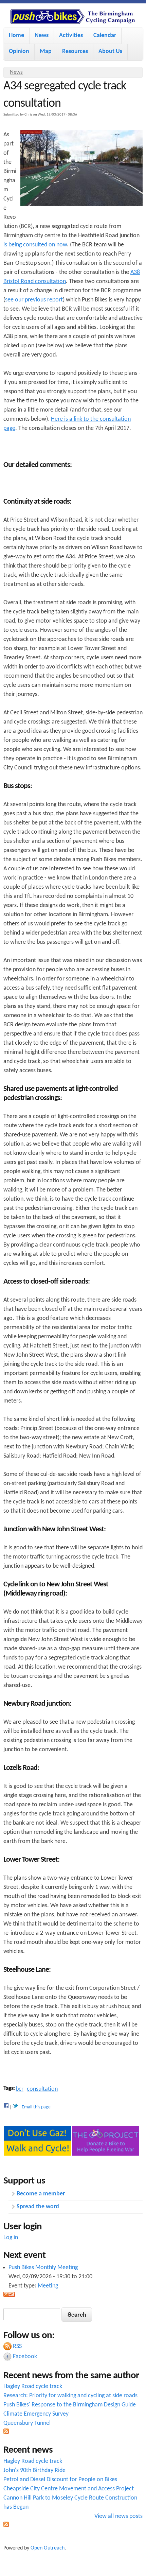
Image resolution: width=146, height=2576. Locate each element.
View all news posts (118, 2516)
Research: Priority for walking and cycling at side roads (70, 2396)
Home (16, 36)
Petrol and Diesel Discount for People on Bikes (60, 2480)
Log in (11, 2238)
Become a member (41, 2194)
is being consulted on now (35, 245)
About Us (110, 51)
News (42, 36)
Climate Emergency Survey (36, 2414)
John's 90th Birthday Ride (34, 2470)
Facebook (25, 2357)
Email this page (36, 2107)
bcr (20, 2089)
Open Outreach (48, 2548)
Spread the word (38, 2207)
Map (46, 51)
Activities (71, 36)
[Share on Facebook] (6, 2107)
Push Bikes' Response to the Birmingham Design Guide (70, 2405)
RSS (17, 2346)
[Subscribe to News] (6, 2432)
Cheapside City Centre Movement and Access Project (69, 2489)
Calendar (105, 36)
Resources (75, 51)
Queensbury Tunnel (27, 2423)
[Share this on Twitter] (15, 2107)
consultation (42, 2089)
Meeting (48, 2286)
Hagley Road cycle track (33, 2387)
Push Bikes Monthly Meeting (43, 2268)
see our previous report (34, 300)
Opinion (19, 51)
